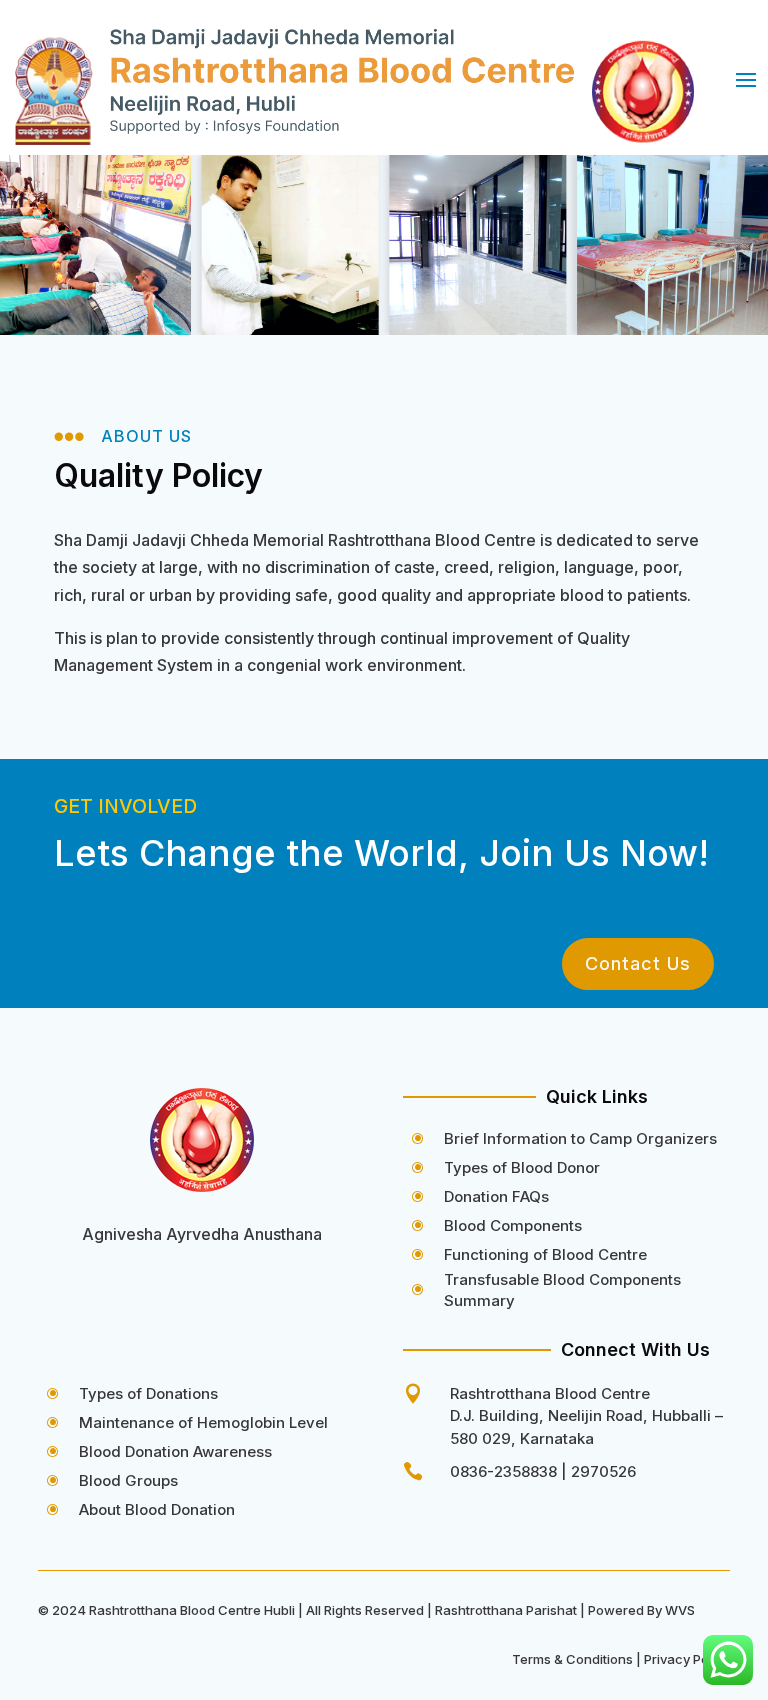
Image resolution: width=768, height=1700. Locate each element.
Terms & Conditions (572, 1659)
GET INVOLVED (125, 806)
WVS (680, 1610)
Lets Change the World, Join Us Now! (381, 853)
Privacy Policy (687, 1659)
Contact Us (638, 963)
